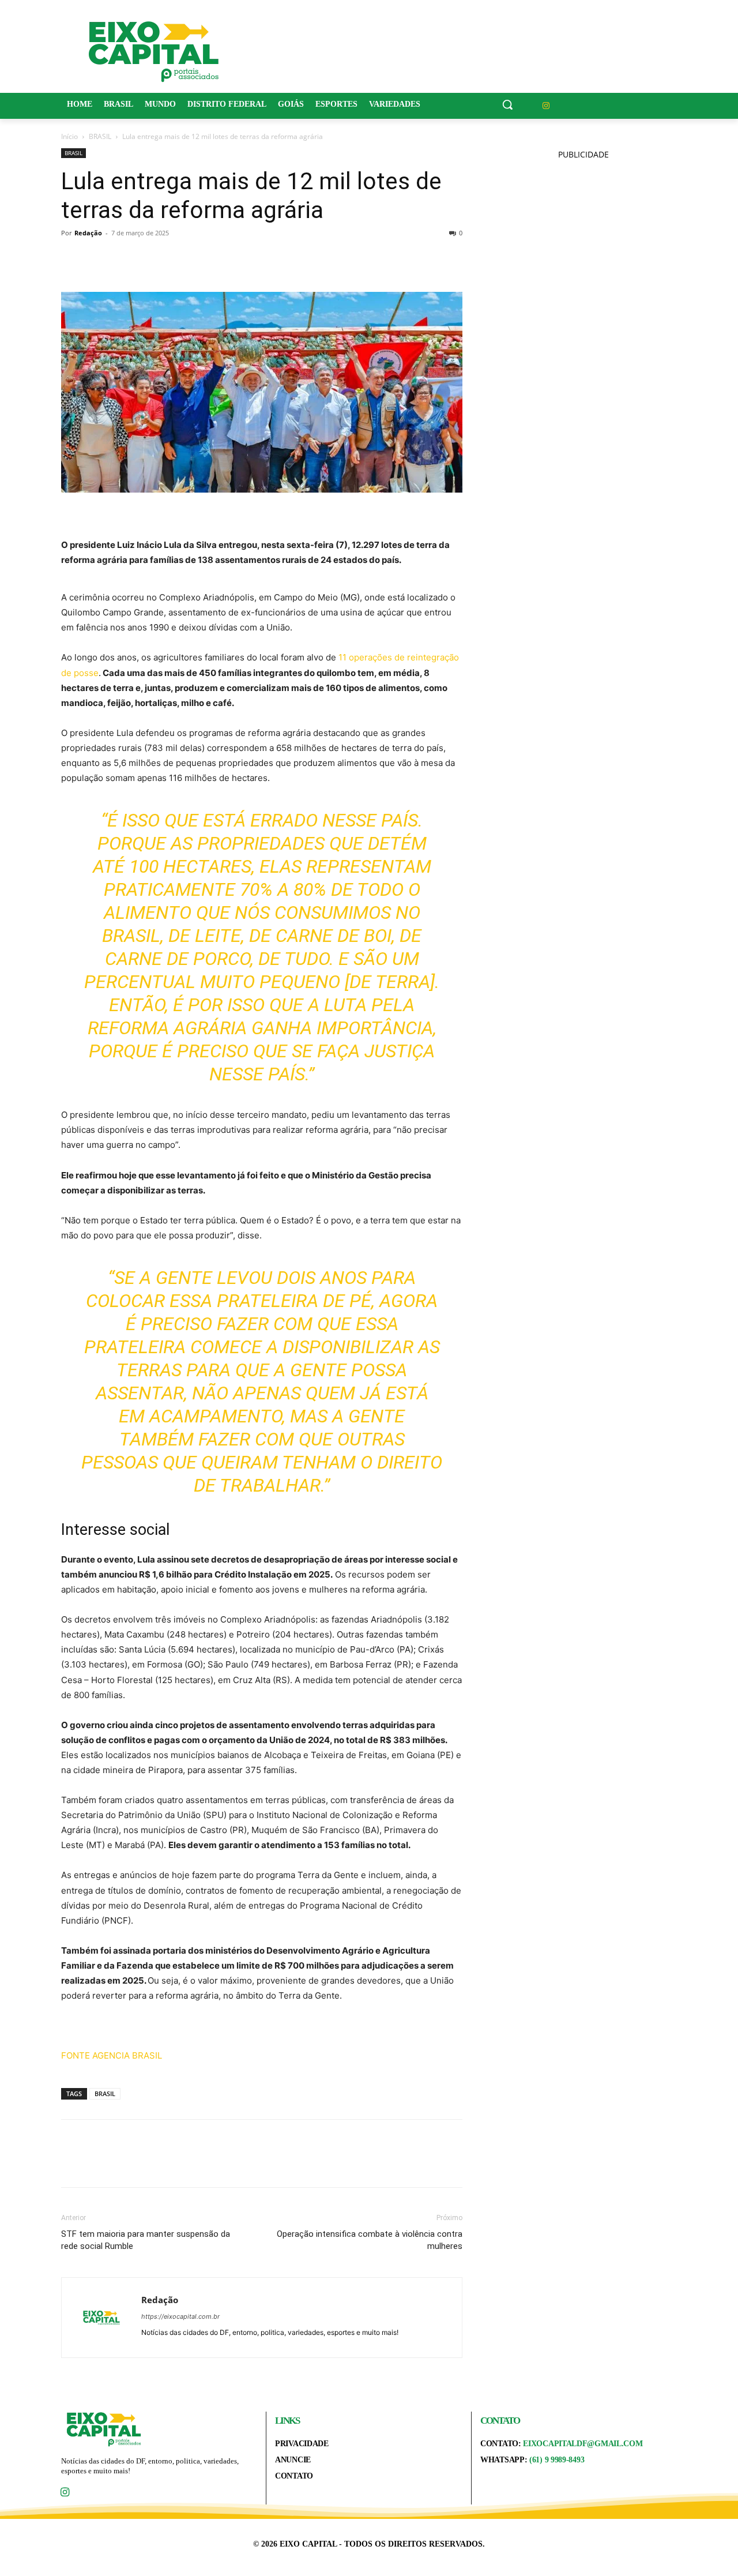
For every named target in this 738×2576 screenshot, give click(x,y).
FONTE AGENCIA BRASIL (112, 2055)
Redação (88, 233)
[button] (507, 104)
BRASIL (100, 136)
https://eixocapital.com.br (180, 2316)
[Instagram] (546, 106)
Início (69, 136)
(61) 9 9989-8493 (557, 2460)
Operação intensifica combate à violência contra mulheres (370, 2240)
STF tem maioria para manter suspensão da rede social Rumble (146, 2240)
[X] (99, 259)
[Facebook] (73, 259)
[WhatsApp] (152, 259)
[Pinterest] (126, 259)
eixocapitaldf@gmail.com (583, 2444)
